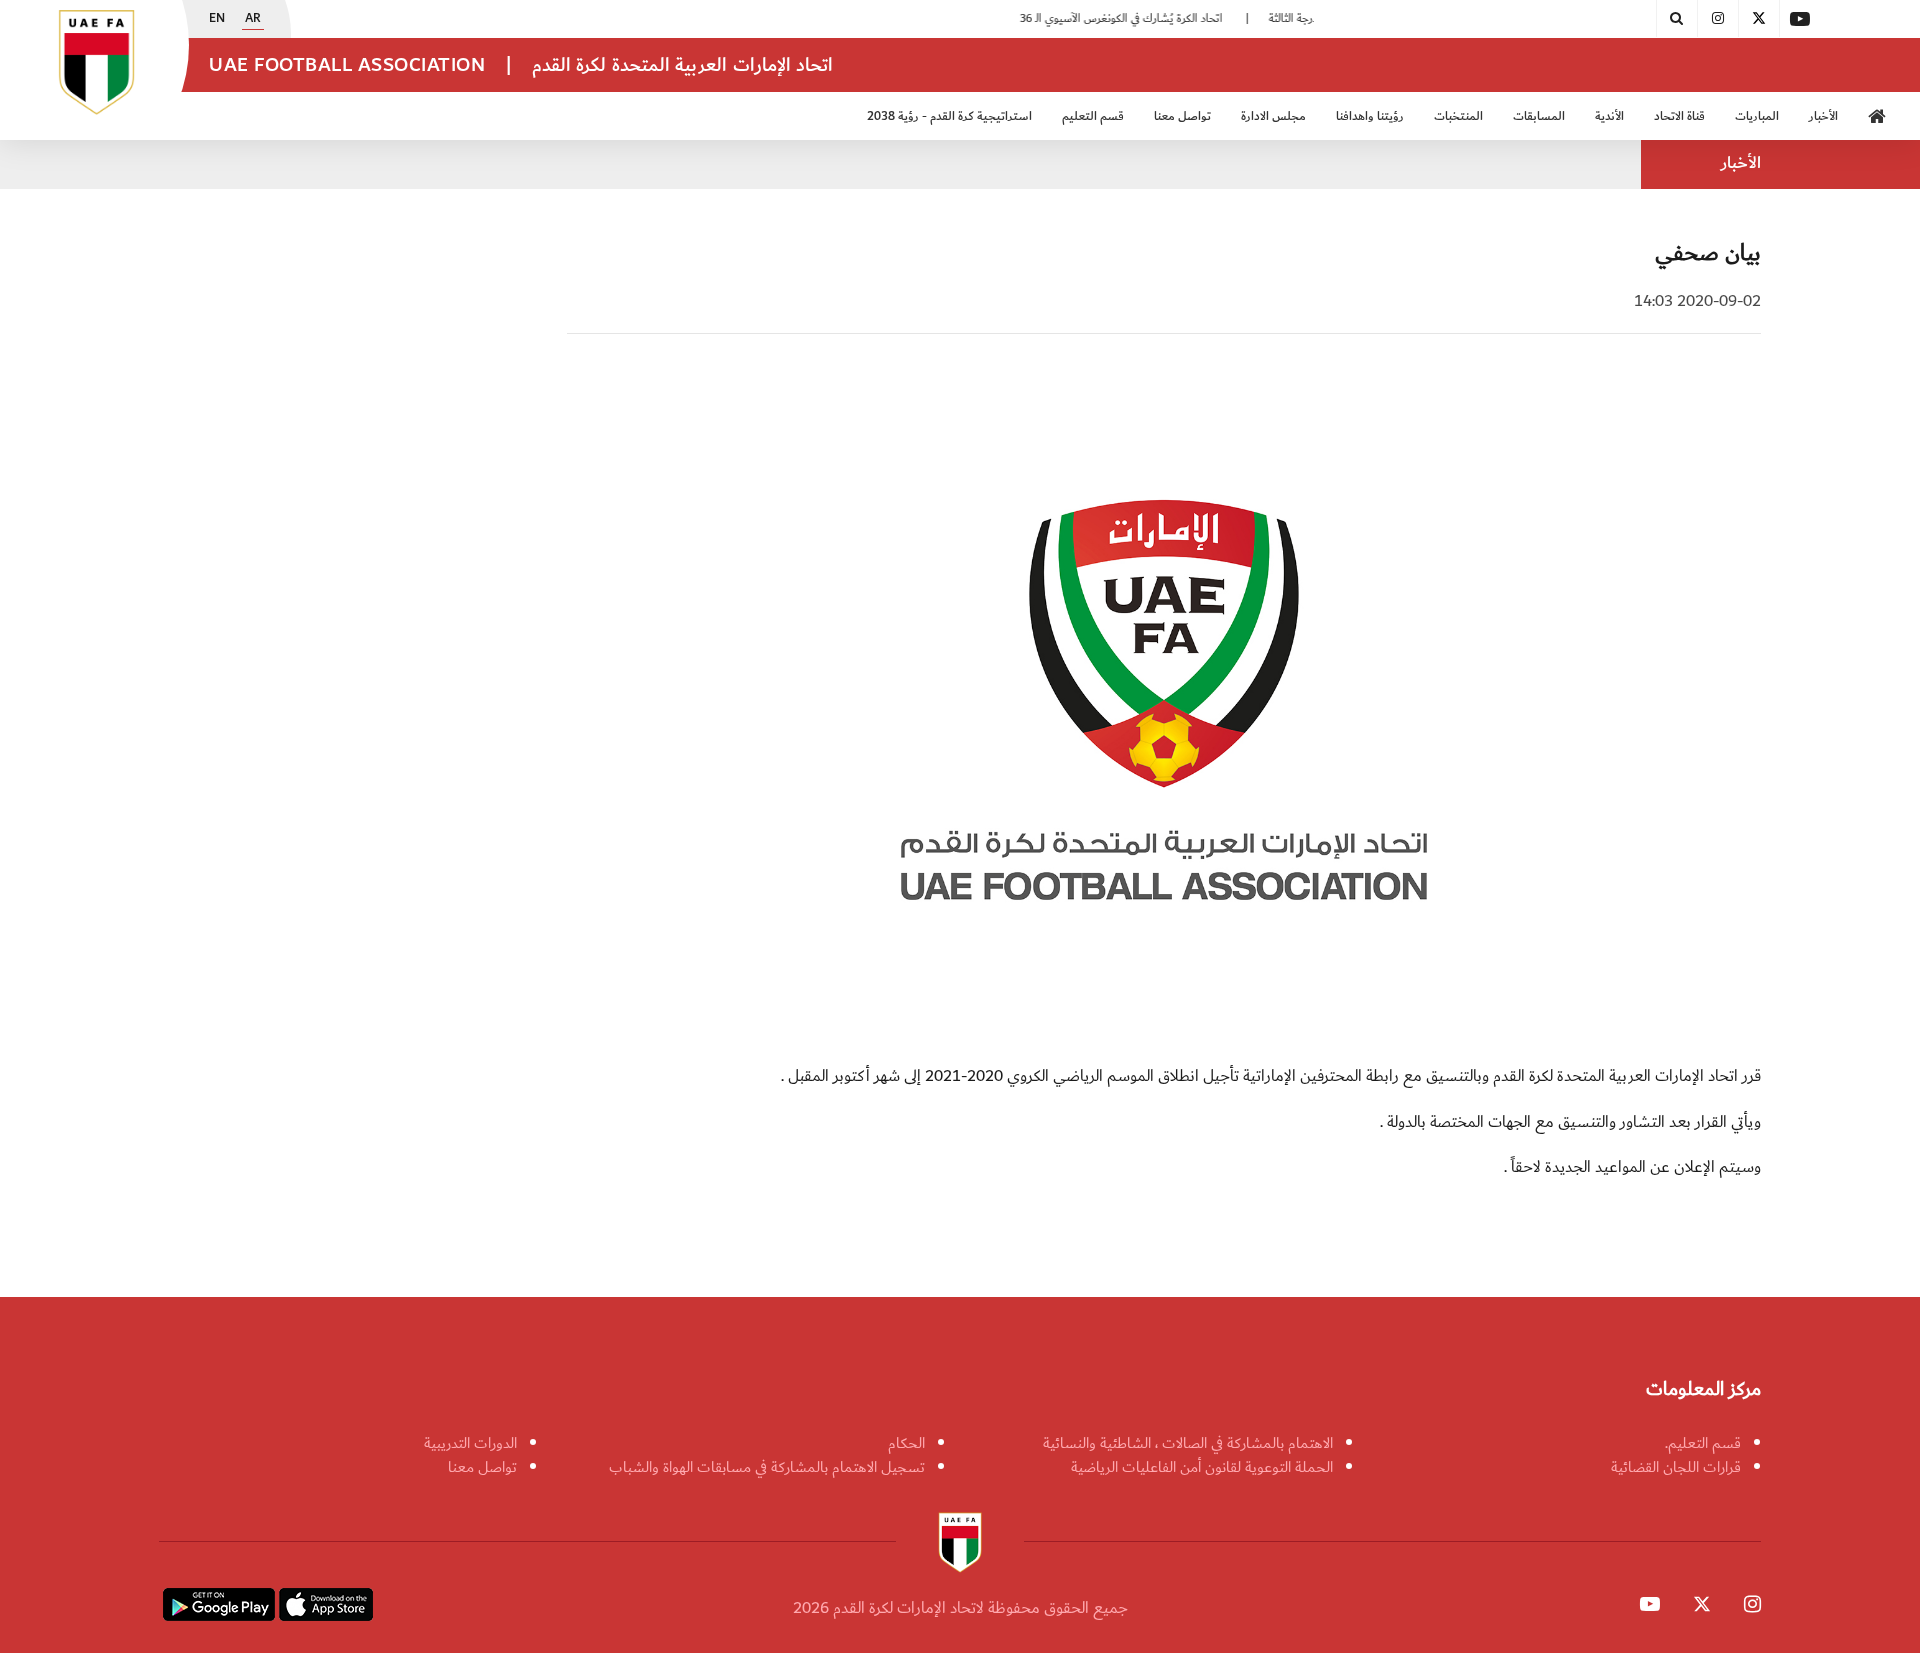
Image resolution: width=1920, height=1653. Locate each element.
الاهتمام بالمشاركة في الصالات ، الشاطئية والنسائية (1188, 1443)
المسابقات (1539, 116)
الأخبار (1823, 116)
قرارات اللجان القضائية (1676, 1467)
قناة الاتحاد (1679, 116)
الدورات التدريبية (470, 1443)
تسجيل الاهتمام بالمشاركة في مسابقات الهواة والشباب (767, 1467)
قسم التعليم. (1703, 1443)
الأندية (1609, 116)
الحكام (906, 1443)
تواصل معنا (482, 1467)
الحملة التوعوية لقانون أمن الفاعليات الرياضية (1202, 1467)
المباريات (1757, 116)
